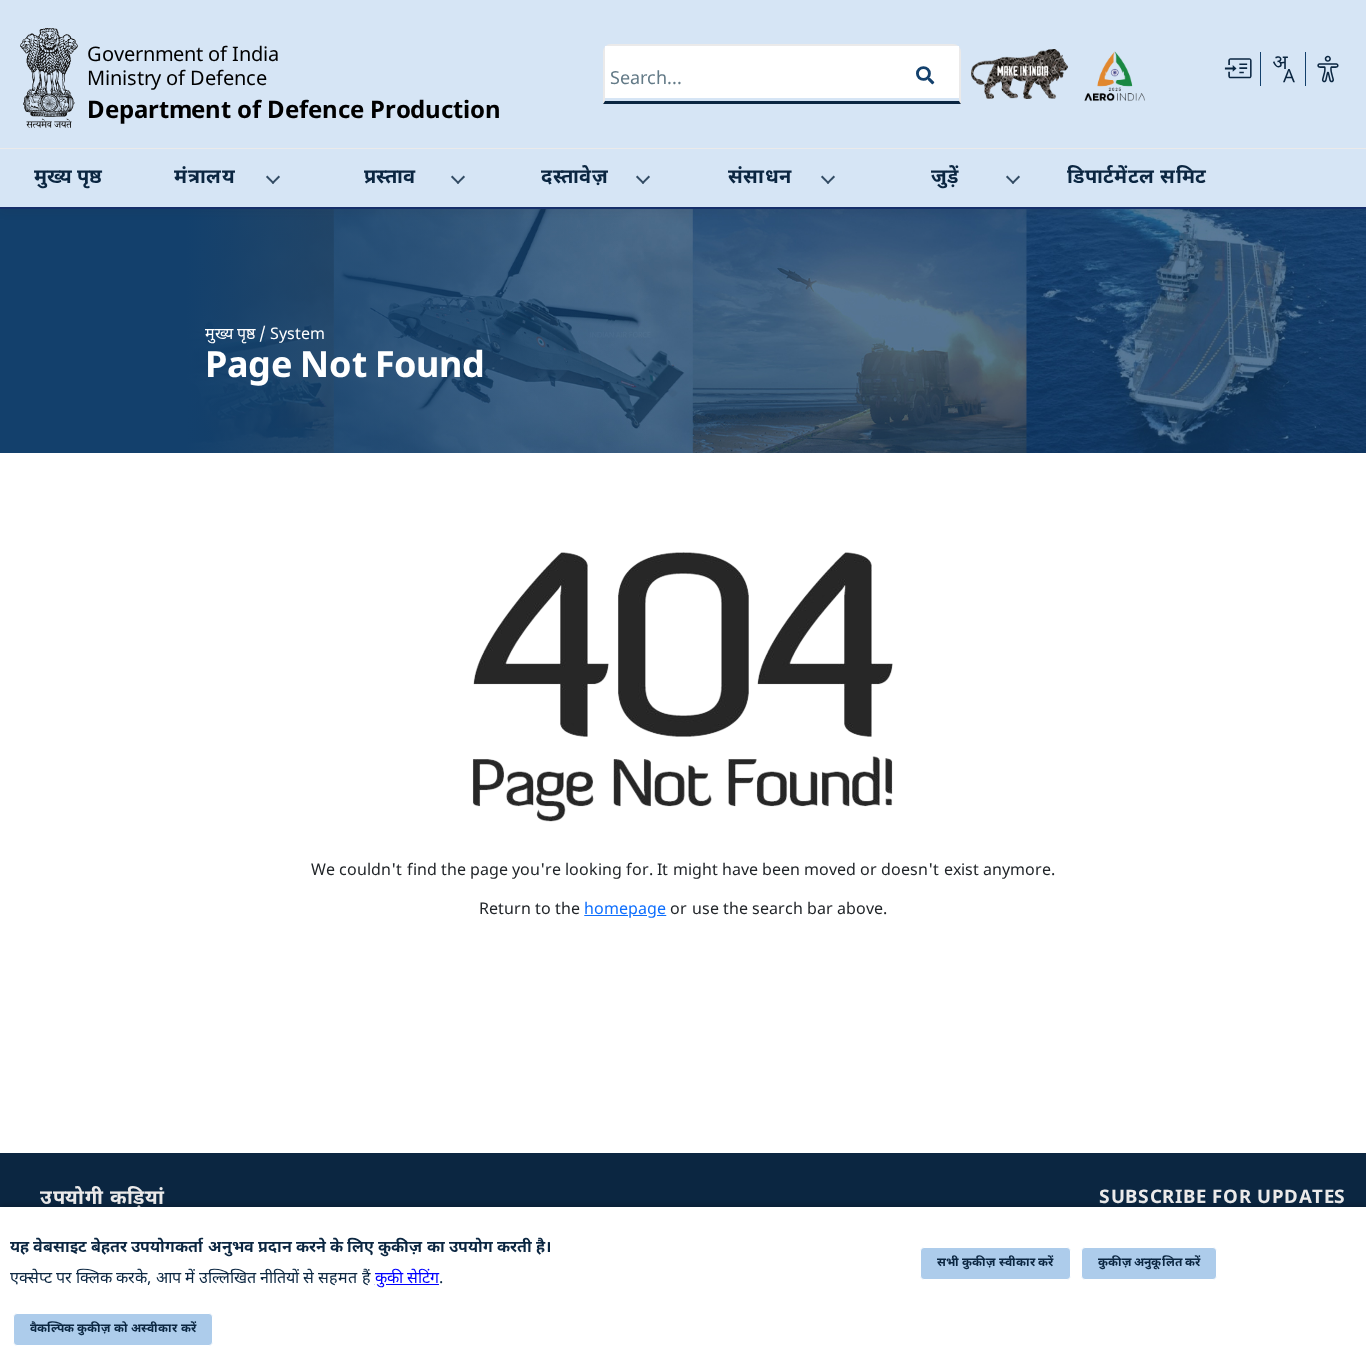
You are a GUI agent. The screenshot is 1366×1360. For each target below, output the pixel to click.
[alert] (683, 1283)
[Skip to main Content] (1238, 69)
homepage (625, 910)
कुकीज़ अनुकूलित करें (1149, 1263)
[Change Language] (1283, 69)
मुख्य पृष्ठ (230, 335)
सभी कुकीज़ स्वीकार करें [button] (995, 1263)
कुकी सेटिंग (407, 1279)
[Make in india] (1019, 74)
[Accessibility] (1328, 69)
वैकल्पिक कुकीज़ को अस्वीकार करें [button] (113, 1329)
